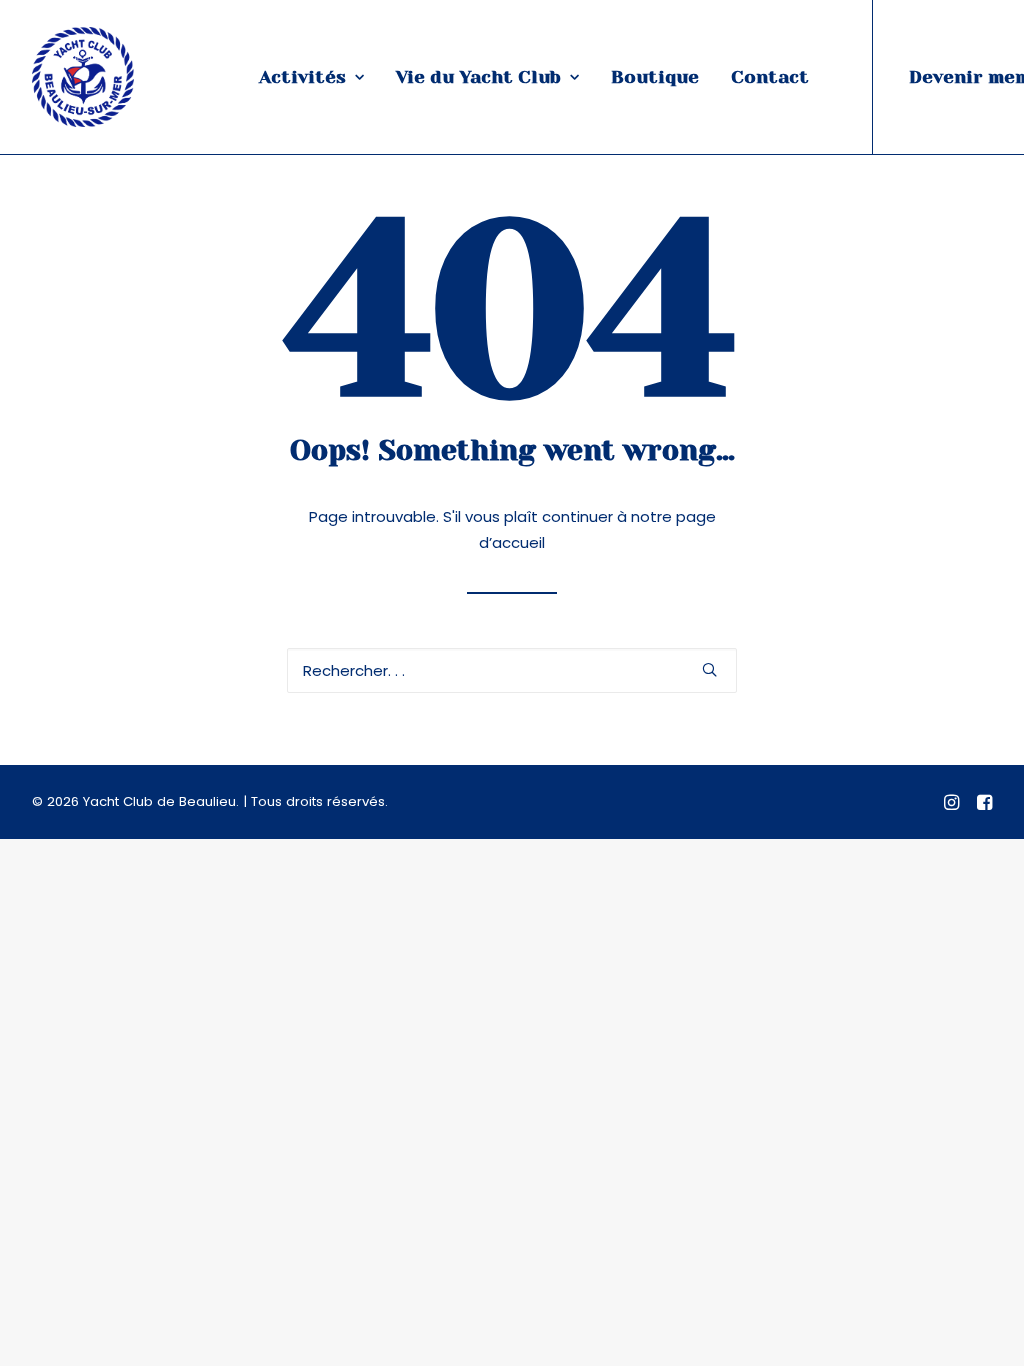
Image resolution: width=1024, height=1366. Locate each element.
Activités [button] (302, 77)
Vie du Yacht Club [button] (478, 77)
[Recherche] (512, 670)
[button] (709, 669)
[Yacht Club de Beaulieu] (83, 77)
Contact (770, 77)
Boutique (655, 77)
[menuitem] (311, 77)
